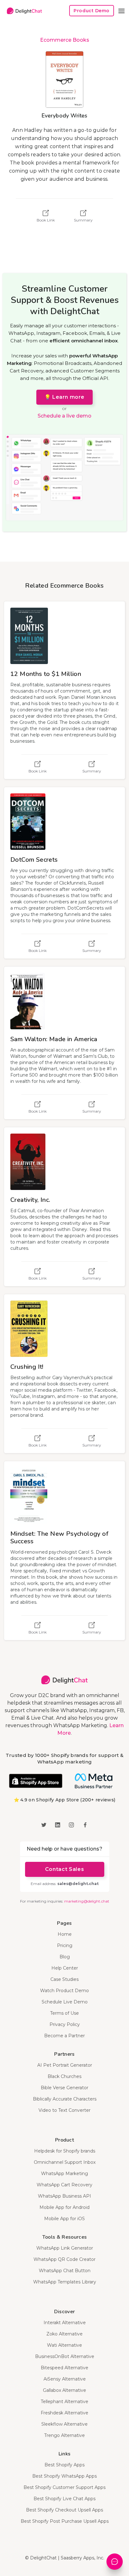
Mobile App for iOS (64, 2219)
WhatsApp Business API (64, 2196)
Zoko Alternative (64, 2334)
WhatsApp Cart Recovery (64, 2185)
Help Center (65, 1968)
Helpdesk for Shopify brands (65, 2151)
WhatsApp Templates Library (65, 2282)
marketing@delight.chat (87, 1901)
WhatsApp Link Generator (65, 2248)
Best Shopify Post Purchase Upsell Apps (65, 2521)
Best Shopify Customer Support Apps (64, 2487)
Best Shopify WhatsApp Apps (64, 2476)
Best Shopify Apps (64, 2465)
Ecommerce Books (65, 40)
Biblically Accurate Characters (65, 2099)
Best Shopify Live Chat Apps (64, 2499)
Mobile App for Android (64, 2207)
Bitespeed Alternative (64, 2368)
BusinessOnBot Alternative (65, 2356)
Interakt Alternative (65, 2323)
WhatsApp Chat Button (65, 2271)
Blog (65, 1957)
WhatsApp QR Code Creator (64, 2259)
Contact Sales (64, 1869)
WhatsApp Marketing (64, 2173)
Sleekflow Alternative (64, 2424)
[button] (121, 11)
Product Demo (92, 11)
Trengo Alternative (64, 2435)
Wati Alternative (64, 2345)
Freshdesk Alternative (64, 2413)
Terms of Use (64, 2013)
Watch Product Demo (64, 1991)
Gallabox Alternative (64, 2390)
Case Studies (64, 1979)
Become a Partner (64, 2036)
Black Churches (64, 2076)
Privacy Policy (65, 2024)
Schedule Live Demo (65, 2002)
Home (65, 1934)
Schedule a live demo (64, 416)
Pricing (65, 1945)
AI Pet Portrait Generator (65, 2065)
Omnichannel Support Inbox (65, 2162)
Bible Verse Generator (64, 2088)
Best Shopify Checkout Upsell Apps (64, 2510)
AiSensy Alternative (65, 2379)
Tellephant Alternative (64, 2402)
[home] (23, 11)
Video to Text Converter (64, 2110)
